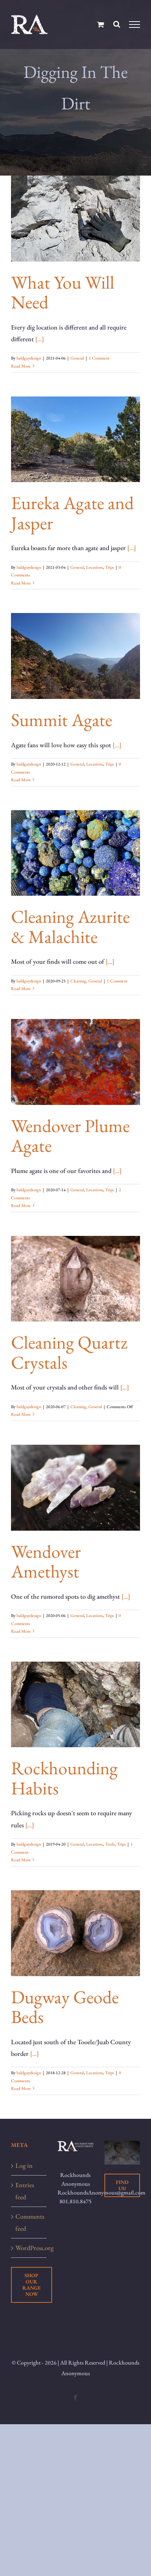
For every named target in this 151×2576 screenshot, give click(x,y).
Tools (110, 1844)
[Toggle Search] (117, 24)
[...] (40, 339)
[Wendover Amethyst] (75, 1488)
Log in (24, 2165)
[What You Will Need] (75, 219)
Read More (21, 366)
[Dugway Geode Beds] (75, 1933)
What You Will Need (63, 292)
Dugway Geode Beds (65, 2007)
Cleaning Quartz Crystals (69, 1352)
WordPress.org (29, 2248)
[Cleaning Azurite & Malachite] (75, 853)
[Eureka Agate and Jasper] (75, 439)
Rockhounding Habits (64, 1778)
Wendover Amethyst (46, 1561)
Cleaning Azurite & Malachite (70, 926)
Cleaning (78, 981)
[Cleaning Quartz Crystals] (75, 1279)
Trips (110, 567)
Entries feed (25, 2191)
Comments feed (29, 2222)
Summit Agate (62, 720)
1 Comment (99, 358)
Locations (95, 567)
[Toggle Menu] (135, 25)
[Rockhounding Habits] (75, 1705)
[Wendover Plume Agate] (75, 1062)
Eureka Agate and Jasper (72, 513)
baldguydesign (29, 358)
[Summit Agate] (75, 656)
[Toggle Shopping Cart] (101, 24)
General (77, 358)
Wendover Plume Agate (70, 1135)
